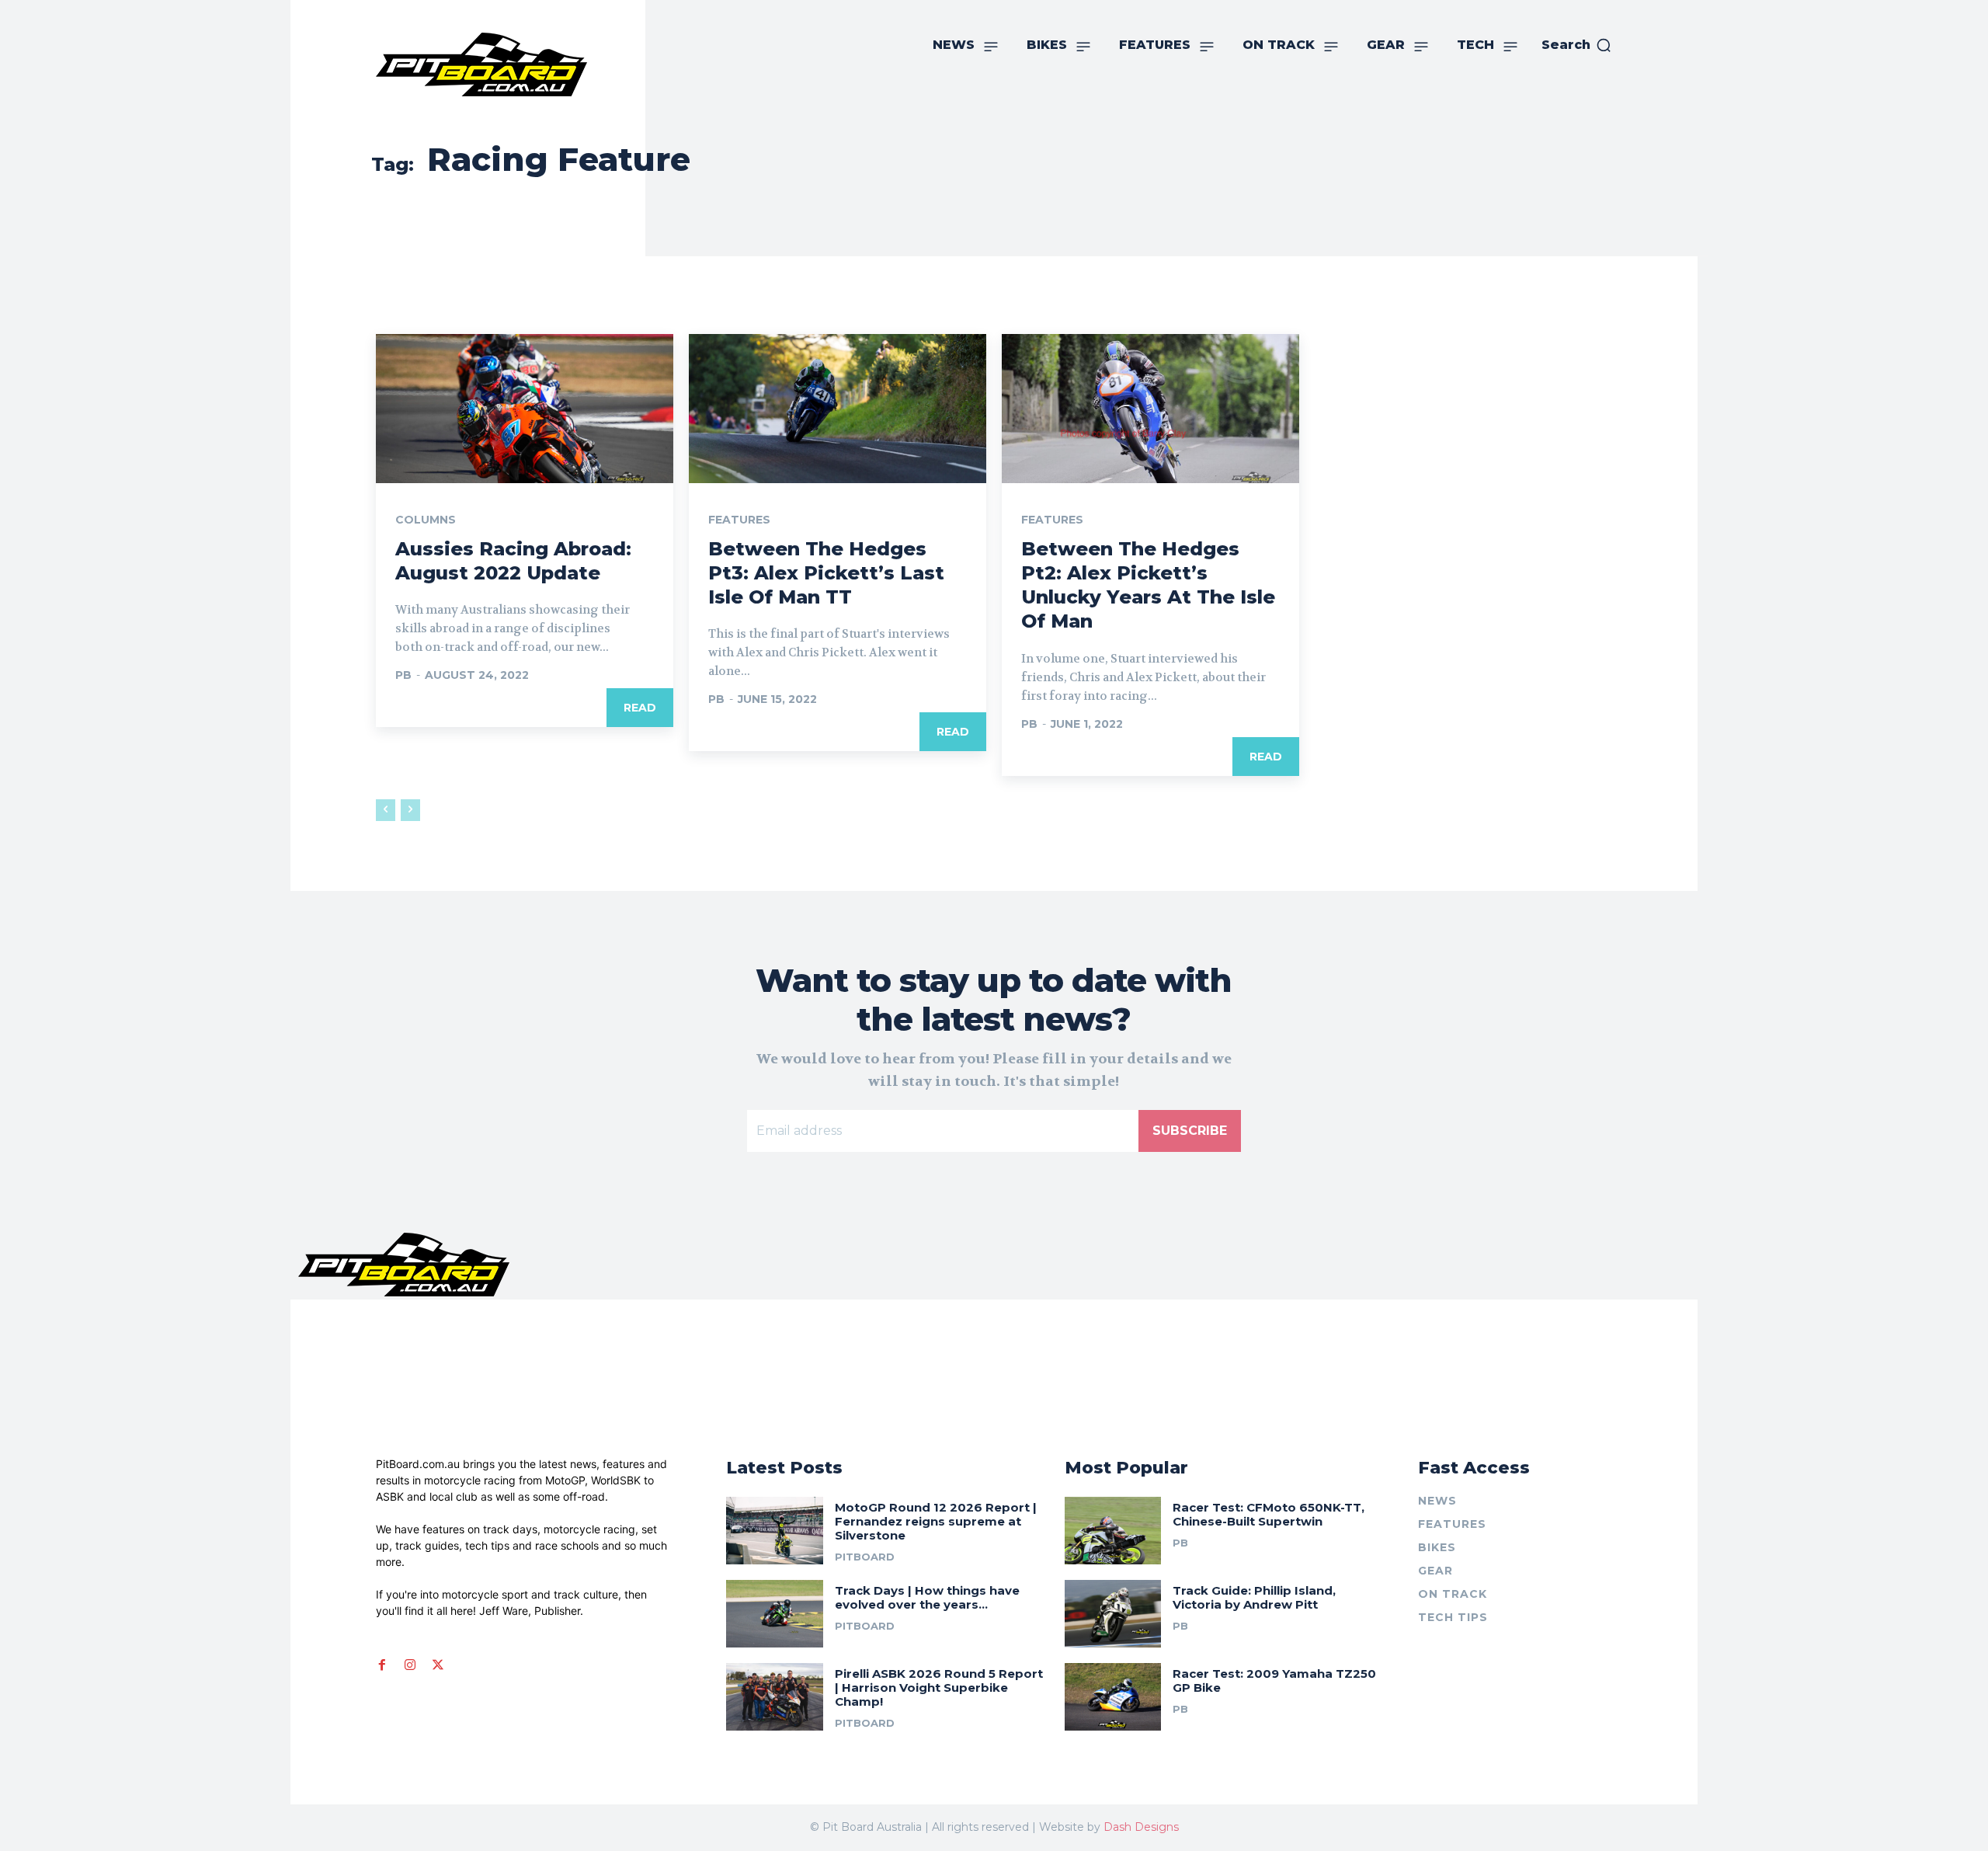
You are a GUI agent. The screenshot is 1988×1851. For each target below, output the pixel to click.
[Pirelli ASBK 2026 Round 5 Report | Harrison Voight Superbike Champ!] (775, 1697)
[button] (1577, 45)
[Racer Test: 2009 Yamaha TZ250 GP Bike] (1113, 1697)
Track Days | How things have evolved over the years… (927, 1597)
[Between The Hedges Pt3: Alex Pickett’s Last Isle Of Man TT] (838, 409)
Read (640, 708)
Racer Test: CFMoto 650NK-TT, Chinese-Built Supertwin (1269, 1514)
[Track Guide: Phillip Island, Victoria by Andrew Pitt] (1113, 1614)
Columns (426, 520)
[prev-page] (386, 810)
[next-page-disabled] (410, 810)
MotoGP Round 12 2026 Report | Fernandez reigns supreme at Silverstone (936, 1521)
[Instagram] (410, 1665)
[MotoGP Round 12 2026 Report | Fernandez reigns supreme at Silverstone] (775, 1531)
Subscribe (1190, 1131)
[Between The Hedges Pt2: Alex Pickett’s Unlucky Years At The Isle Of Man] (1150, 409)
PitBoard (865, 1557)
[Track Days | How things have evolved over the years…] (775, 1614)
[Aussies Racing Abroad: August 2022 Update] (525, 409)
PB (403, 675)
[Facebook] (382, 1665)
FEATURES (739, 520)
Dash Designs (1141, 1827)
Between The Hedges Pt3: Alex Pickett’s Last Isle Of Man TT (826, 573)
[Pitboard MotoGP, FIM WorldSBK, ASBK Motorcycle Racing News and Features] (516, 64)
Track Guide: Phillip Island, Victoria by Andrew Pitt (1254, 1597)
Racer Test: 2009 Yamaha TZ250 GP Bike (1274, 1681)
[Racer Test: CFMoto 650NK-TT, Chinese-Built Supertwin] (1113, 1531)
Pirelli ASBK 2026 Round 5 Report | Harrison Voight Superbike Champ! (939, 1687)
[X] (438, 1665)
